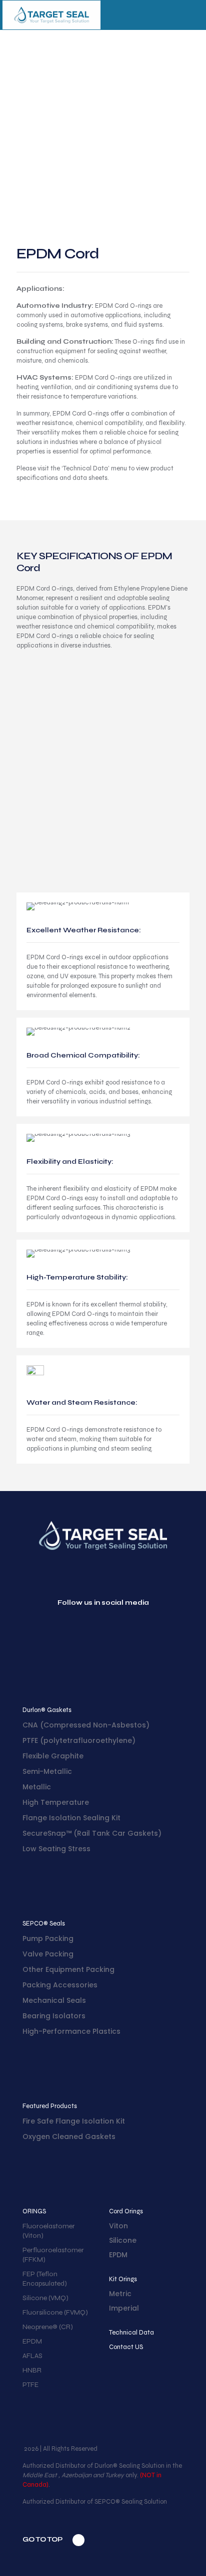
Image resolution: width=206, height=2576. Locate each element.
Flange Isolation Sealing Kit (71, 1818)
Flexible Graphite (53, 1756)
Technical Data (131, 2333)
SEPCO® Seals (44, 1924)
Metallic (37, 1787)
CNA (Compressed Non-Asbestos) (86, 1725)
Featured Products (50, 2106)
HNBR (32, 2370)
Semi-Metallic (47, 1771)
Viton (118, 2226)
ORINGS (34, 2211)
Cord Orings (126, 2211)
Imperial (124, 2308)
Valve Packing (48, 1954)
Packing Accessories (60, 1985)
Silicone (123, 2240)
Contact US (126, 2347)
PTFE (30, 2385)
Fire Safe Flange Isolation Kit (74, 2121)
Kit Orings (123, 2279)
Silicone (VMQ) (45, 2298)
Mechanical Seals (54, 2000)
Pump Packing (48, 1938)
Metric (120, 2294)
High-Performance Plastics (71, 2031)
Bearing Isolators (54, 2016)
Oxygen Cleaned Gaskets (69, 2137)
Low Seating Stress (56, 1849)
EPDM (32, 2341)
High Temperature (56, 1802)
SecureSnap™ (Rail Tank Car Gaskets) (92, 1833)
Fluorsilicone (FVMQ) (55, 2312)
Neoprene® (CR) (48, 2327)
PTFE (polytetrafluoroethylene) (79, 1740)
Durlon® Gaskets (47, 1710)
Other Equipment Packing (68, 1969)
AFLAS (32, 2356)
